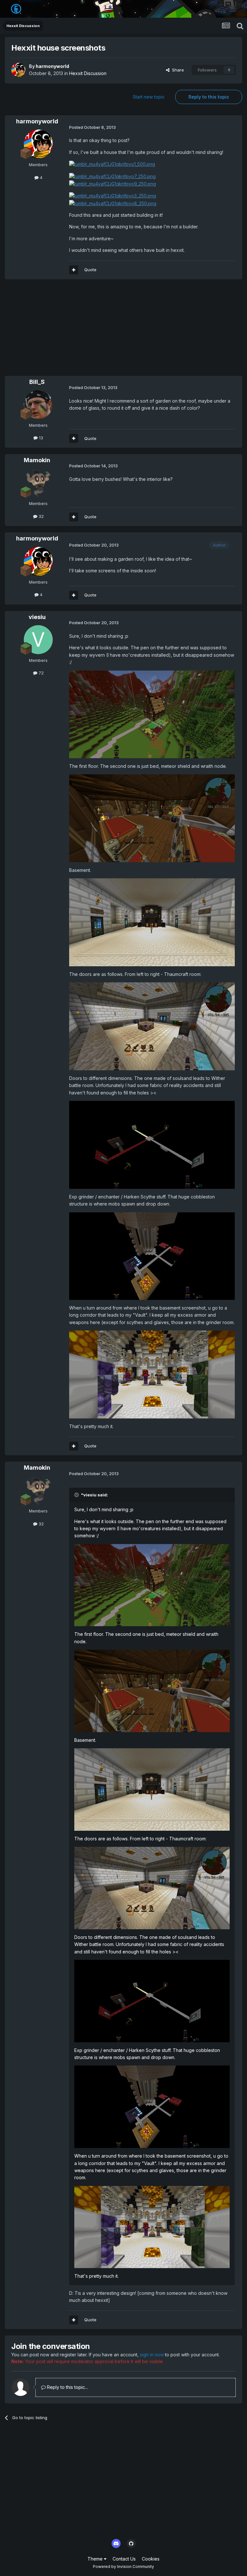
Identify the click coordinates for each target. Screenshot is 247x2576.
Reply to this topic (209, 97)
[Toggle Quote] (77, 1495)
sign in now (152, 2355)
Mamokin (37, 460)
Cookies (151, 2559)
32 (41, 516)
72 (41, 673)
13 (40, 438)
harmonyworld (52, 66)
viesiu (37, 617)
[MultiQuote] (74, 270)
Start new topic (149, 97)
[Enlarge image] (112, 164)
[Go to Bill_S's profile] (38, 405)
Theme (96, 2559)
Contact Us (124, 2559)
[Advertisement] (80, 331)
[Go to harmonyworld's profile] (18, 70)
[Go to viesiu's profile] (38, 640)
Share (177, 70)
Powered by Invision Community (123, 2566)
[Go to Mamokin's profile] (38, 483)
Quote (90, 270)
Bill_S (37, 382)
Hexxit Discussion (88, 73)
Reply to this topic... (67, 2387)
